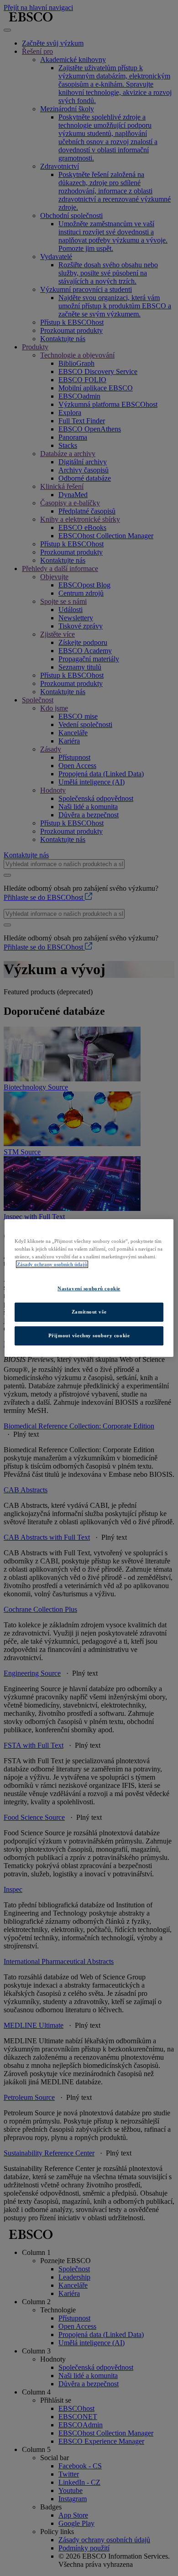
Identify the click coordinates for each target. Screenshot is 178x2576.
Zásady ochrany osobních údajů (52, 1264)
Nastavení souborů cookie (89, 1288)
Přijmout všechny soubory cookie (89, 1335)
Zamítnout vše (89, 1312)
